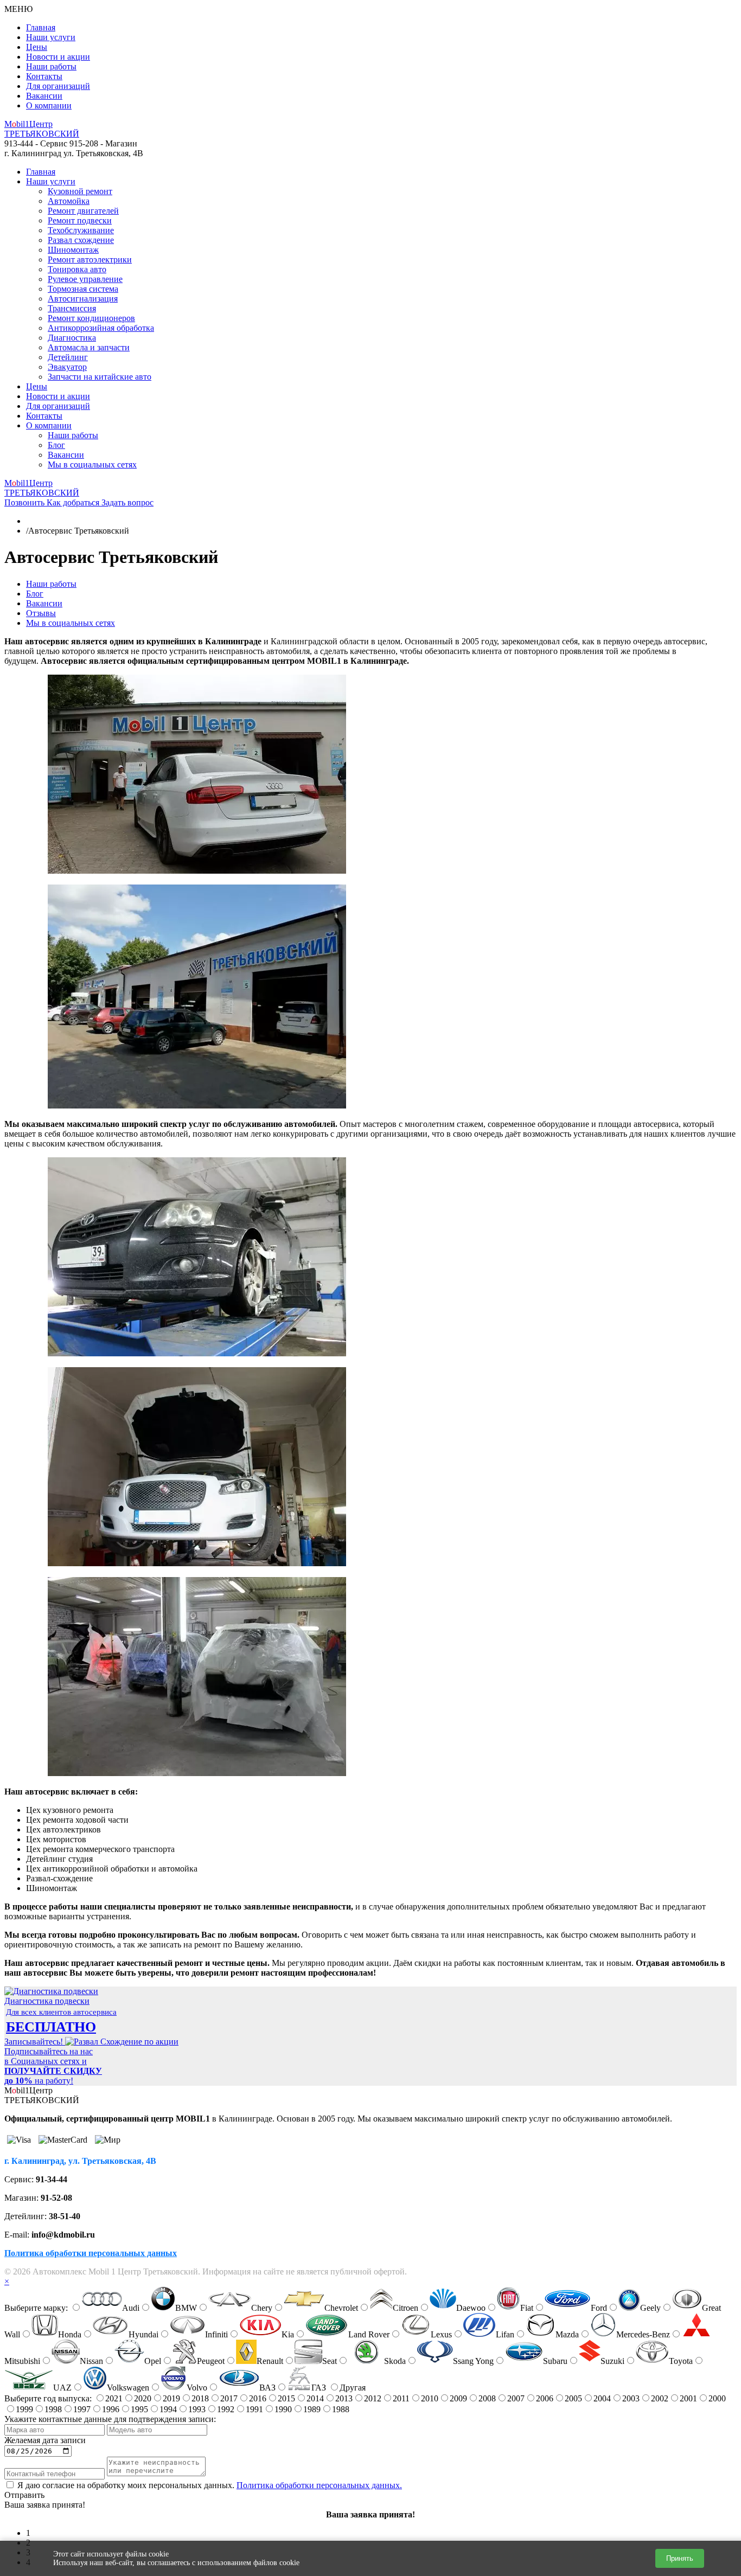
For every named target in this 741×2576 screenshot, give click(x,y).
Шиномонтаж (73, 250)
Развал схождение (81, 240)
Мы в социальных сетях (92, 464)
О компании (49, 105)
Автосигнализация (83, 299)
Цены (37, 47)
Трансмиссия (72, 308)
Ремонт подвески (80, 220)
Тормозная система (83, 289)
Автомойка (69, 201)
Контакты (44, 76)
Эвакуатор (67, 367)
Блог (56, 445)
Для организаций (58, 86)
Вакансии (44, 96)
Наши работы (51, 66)
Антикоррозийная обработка (101, 328)
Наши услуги (51, 37)
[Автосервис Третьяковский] (197, 871)
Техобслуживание (81, 230)
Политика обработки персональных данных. (319, 2485)
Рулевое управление (85, 279)
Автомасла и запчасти (89, 347)
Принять (680, 2558)
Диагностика (72, 338)
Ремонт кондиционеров (91, 318)
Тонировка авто (77, 269)
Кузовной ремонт (80, 191)
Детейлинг (68, 357)
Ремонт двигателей (83, 211)
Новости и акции (58, 57)
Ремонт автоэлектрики (90, 259)
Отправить (24, 2495)
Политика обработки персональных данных (91, 2253)
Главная (41, 27)
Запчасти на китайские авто (100, 377)
